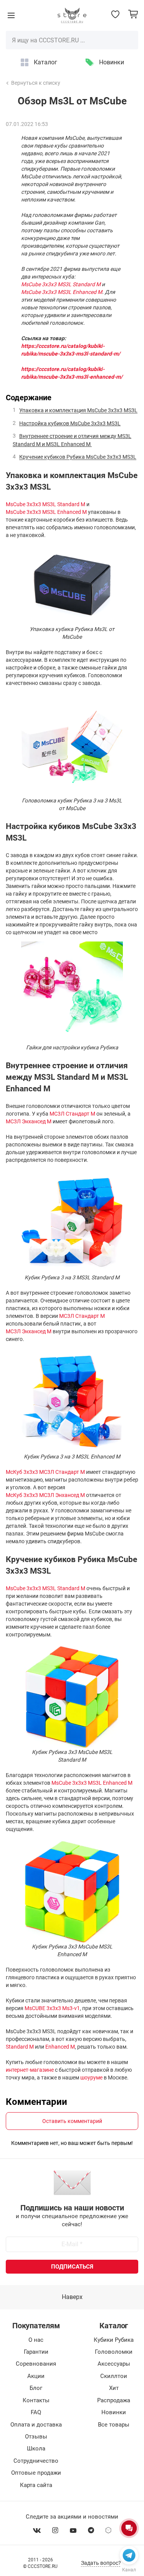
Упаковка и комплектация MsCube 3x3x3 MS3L (78, 411)
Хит (114, 2388)
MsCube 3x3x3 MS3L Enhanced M (46, 512)
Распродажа (114, 2400)
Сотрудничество (36, 2461)
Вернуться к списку (36, 83)
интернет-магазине (30, 2070)
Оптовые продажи (36, 2473)
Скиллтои (114, 2376)
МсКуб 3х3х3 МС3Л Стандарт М (45, 1472)
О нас (36, 2340)
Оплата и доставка (36, 2425)
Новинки (112, 62)
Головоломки (114, 2352)
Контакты (36, 2400)
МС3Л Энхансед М (29, 1121)
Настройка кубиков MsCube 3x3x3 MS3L (70, 423)
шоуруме (91, 2078)
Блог (36, 2388)
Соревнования (36, 2364)
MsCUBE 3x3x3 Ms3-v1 (52, 2008)
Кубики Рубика (114, 2340)
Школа (36, 2448)
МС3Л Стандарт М (72, 1114)
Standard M (20, 2047)
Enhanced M (60, 2047)
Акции (36, 2376)
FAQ (36, 2412)
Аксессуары (114, 2364)
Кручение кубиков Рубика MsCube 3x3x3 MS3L (78, 457)
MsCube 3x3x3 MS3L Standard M (46, 504)
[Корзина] (133, 14)
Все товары (114, 2425)
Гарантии (36, 2352)
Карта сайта (36, 2485)
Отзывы (36, 2437)
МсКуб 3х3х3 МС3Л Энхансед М (45, 1495)
